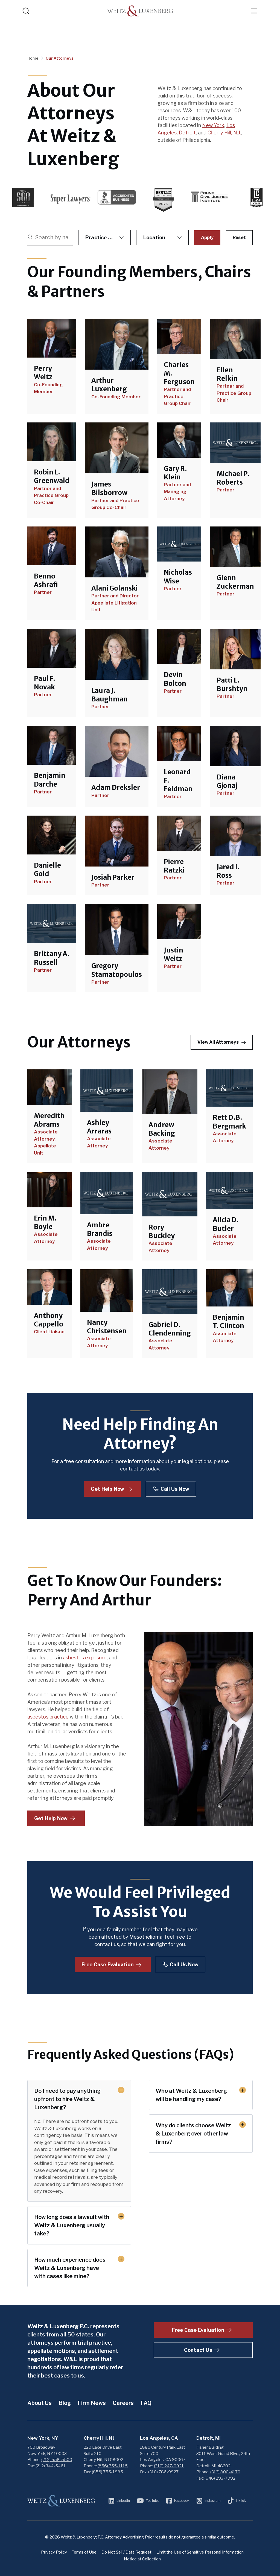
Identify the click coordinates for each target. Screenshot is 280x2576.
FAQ (146, 2403)
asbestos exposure (85, 1658)
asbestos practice (48, 1717)
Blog (65, 2403)
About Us (40, 2403)
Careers (123, 2403)
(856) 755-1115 (113, 2466)
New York (213, 125)
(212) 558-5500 (57, 2460)
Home (33, 58)
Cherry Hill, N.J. (224, 133)
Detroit (187, 133)
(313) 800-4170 (225, 2472)
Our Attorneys (60, 58)
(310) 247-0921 (169, 2466)
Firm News (92, 2403)
